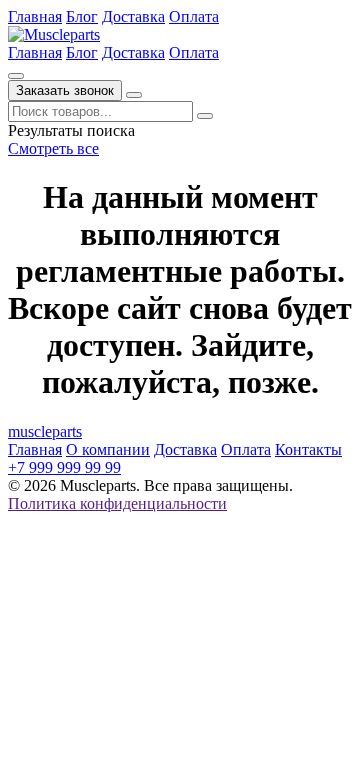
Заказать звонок (65, 90)
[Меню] (134, 95)
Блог (82, 16)
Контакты (308, 449)
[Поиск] (16, 76)
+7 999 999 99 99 (64, 467)
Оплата (194, 16)
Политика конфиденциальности (117, 503)
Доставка (133, 16)
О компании (108, 449)
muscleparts (45, 431)
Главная (35, 16)
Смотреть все (53, 148)
